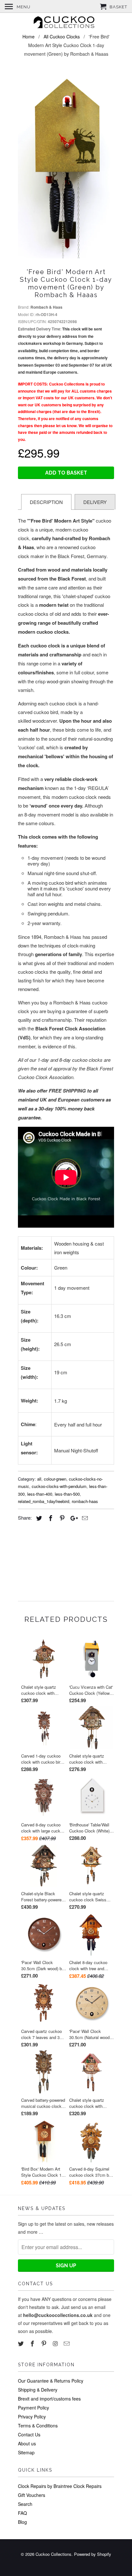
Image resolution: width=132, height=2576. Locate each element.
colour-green (55, 1479)
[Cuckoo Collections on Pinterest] (45, 2343)
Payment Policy (33, 2408)
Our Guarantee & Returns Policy (51, 2381)
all (39, 1479)
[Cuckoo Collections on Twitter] (21, 2343)
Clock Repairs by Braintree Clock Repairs (60, 2486)
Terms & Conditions (38, 2426)
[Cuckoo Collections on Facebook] (33, 2343)
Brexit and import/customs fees (49, 2399)
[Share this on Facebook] (50, 1518)
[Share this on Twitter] (38, 1518)
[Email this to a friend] (84, 1518)
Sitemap (26, 2452)
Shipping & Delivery (38, 2390)
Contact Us (29, 2434)
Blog (22, 2522)
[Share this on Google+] (72, 1518)
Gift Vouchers (32, 2495)
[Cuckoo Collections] (66, 23)
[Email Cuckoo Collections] (67, 2343)
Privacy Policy (32, 2417)
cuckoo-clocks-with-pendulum (59, 1486)
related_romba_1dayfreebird (44, 1501)
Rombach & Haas (46, 307)
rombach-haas (85, 1501)
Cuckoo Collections (54, 2554)
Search (25, 2504)
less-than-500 (67, 1494)
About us (27, 2443)
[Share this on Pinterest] (61, 1518)
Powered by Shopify (93, 2554)
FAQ (22, 2513)
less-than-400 (40, 1494)
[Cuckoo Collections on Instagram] (56, 2343)
